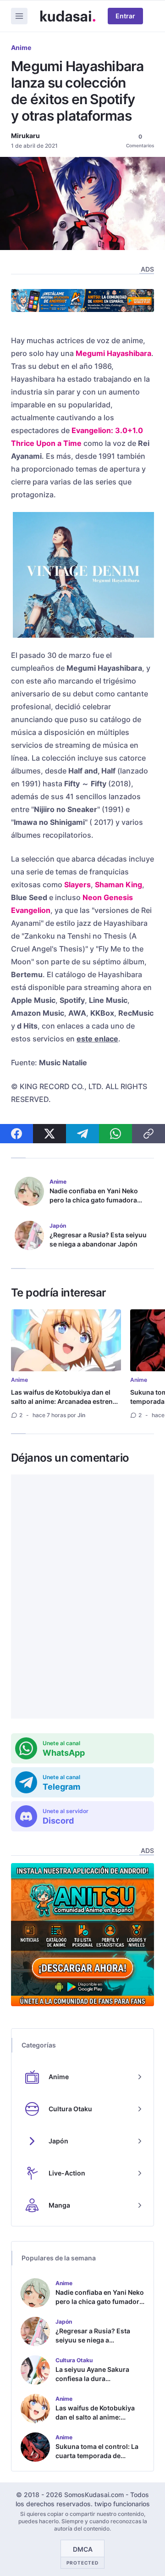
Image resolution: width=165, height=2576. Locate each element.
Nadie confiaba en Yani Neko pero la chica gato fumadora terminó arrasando (94, 1200)
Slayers (77, 885)
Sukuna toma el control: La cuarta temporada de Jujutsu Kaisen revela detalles (97, 2460)
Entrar (125, 16)
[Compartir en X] (49, 1134)
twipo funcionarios (122, 2504)
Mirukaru (25, 136)
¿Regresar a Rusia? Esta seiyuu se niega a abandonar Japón (98, 1239)
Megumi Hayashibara (113, 353)
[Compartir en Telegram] (82, 1134)
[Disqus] (82, 1597)
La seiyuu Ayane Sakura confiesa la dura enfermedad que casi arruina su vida (92, 2383)
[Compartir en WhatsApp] (115, 1134)
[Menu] (19, 16)
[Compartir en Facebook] (16, 1134)
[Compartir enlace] (148, 1134)
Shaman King (118, 885)
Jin (81, 1415)
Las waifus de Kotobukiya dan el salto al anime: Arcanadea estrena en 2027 (64, 1401)
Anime (21, 47)
